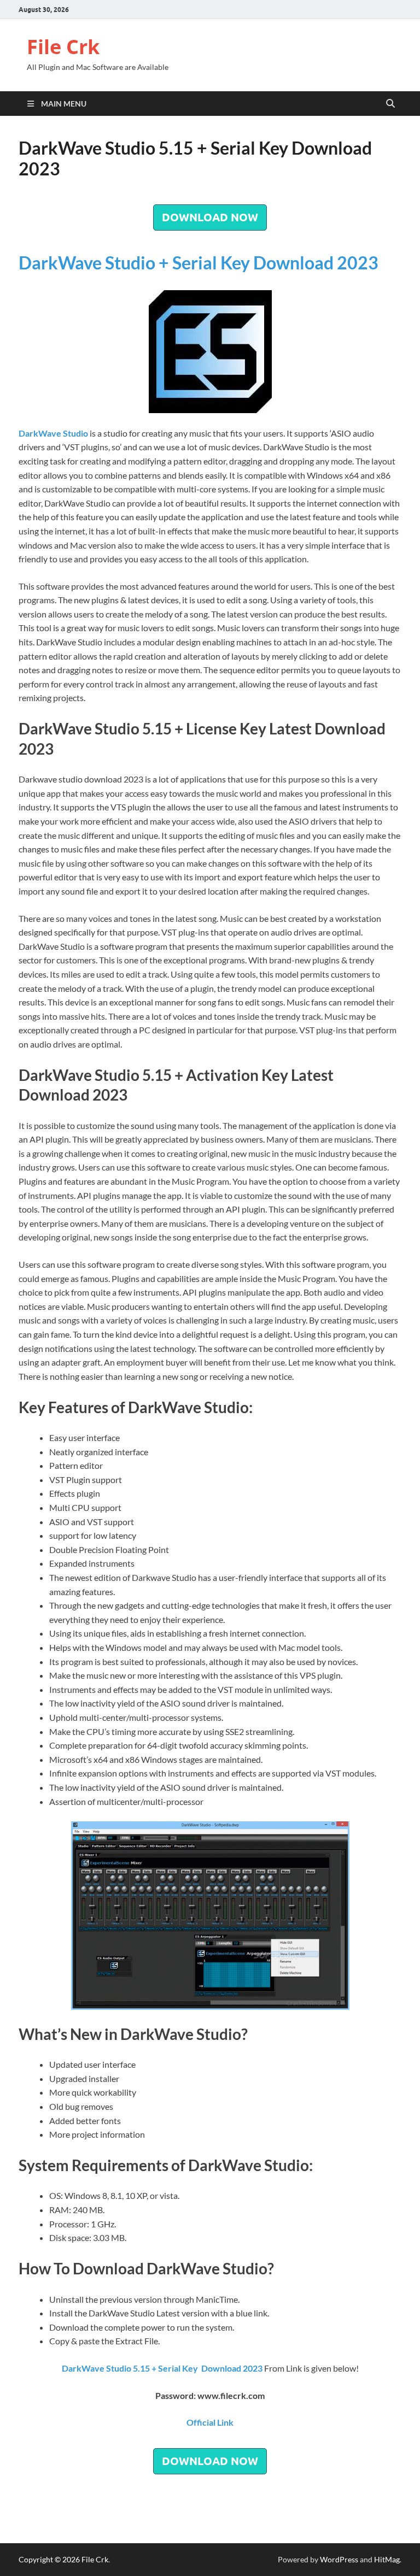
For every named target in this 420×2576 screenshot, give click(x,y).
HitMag (387, 2559)
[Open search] (390, 104)
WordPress (339, 2559)
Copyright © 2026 (50, 2559)
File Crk (63, 47)
